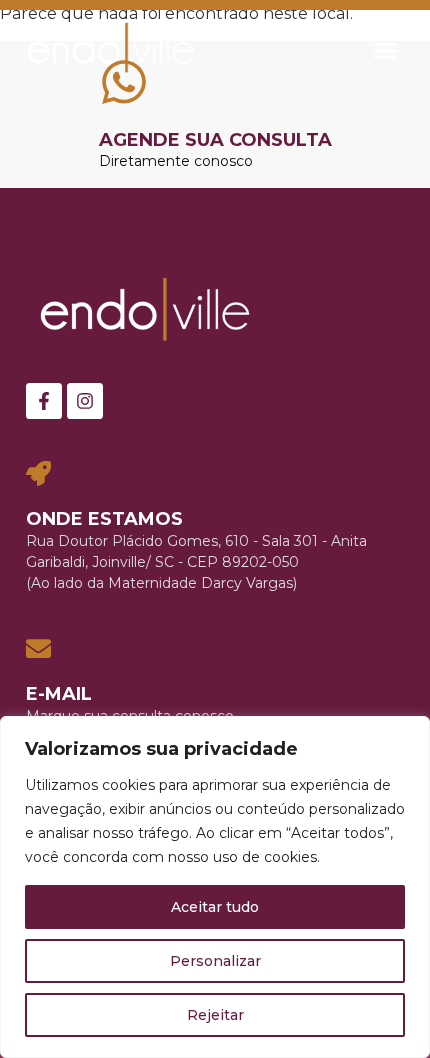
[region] (215, 887)
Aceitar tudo (215, 907)
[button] (386, 50)
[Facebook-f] (44, 401)
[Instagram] (85, 401)
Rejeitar (215, 1015)
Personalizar (215, 961)
